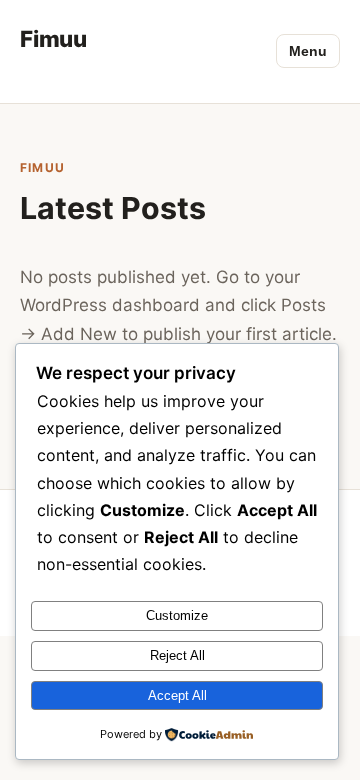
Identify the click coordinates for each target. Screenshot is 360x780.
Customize (177, 615)
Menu (308, 51)
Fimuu (53, 38)
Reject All (177, 655)
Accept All (177, 695)
